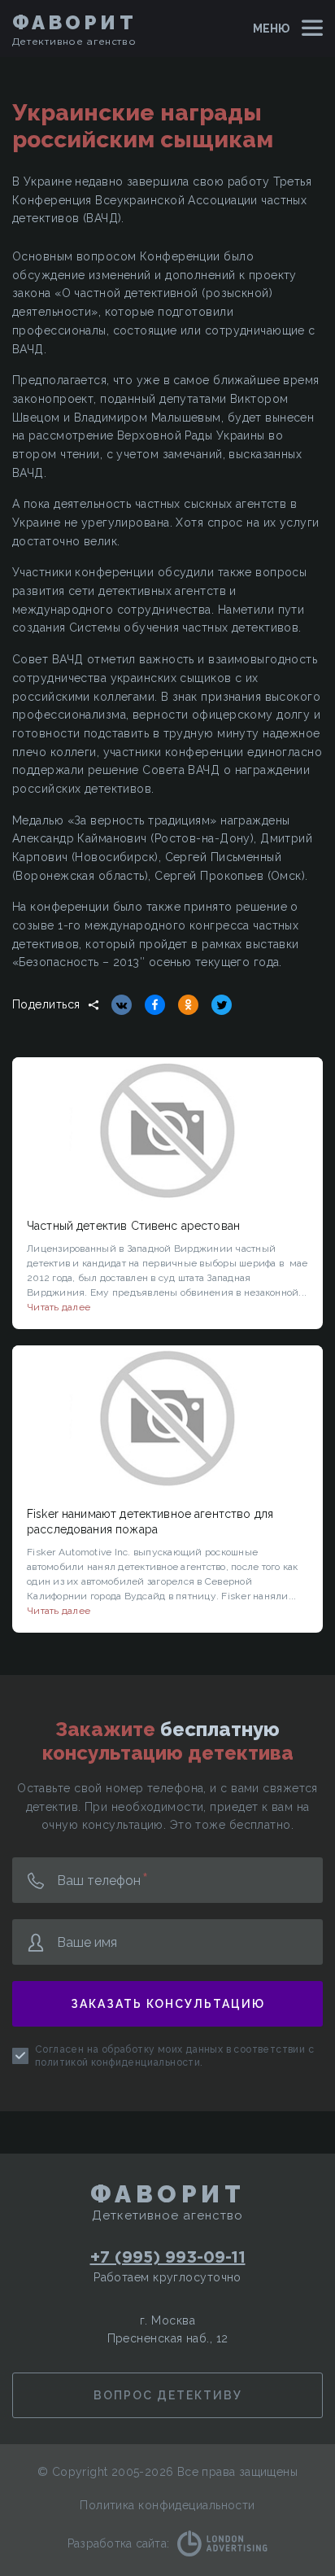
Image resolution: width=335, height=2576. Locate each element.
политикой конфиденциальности (117, 2062)
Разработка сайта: (118, 2543)
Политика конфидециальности (167, 2505)
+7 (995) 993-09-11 (168, 2256)
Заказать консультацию (168, 2004)
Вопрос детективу (168, 2395)
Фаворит (74, 22)
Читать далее (59, 1307)
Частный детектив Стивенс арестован (133, 1226)
